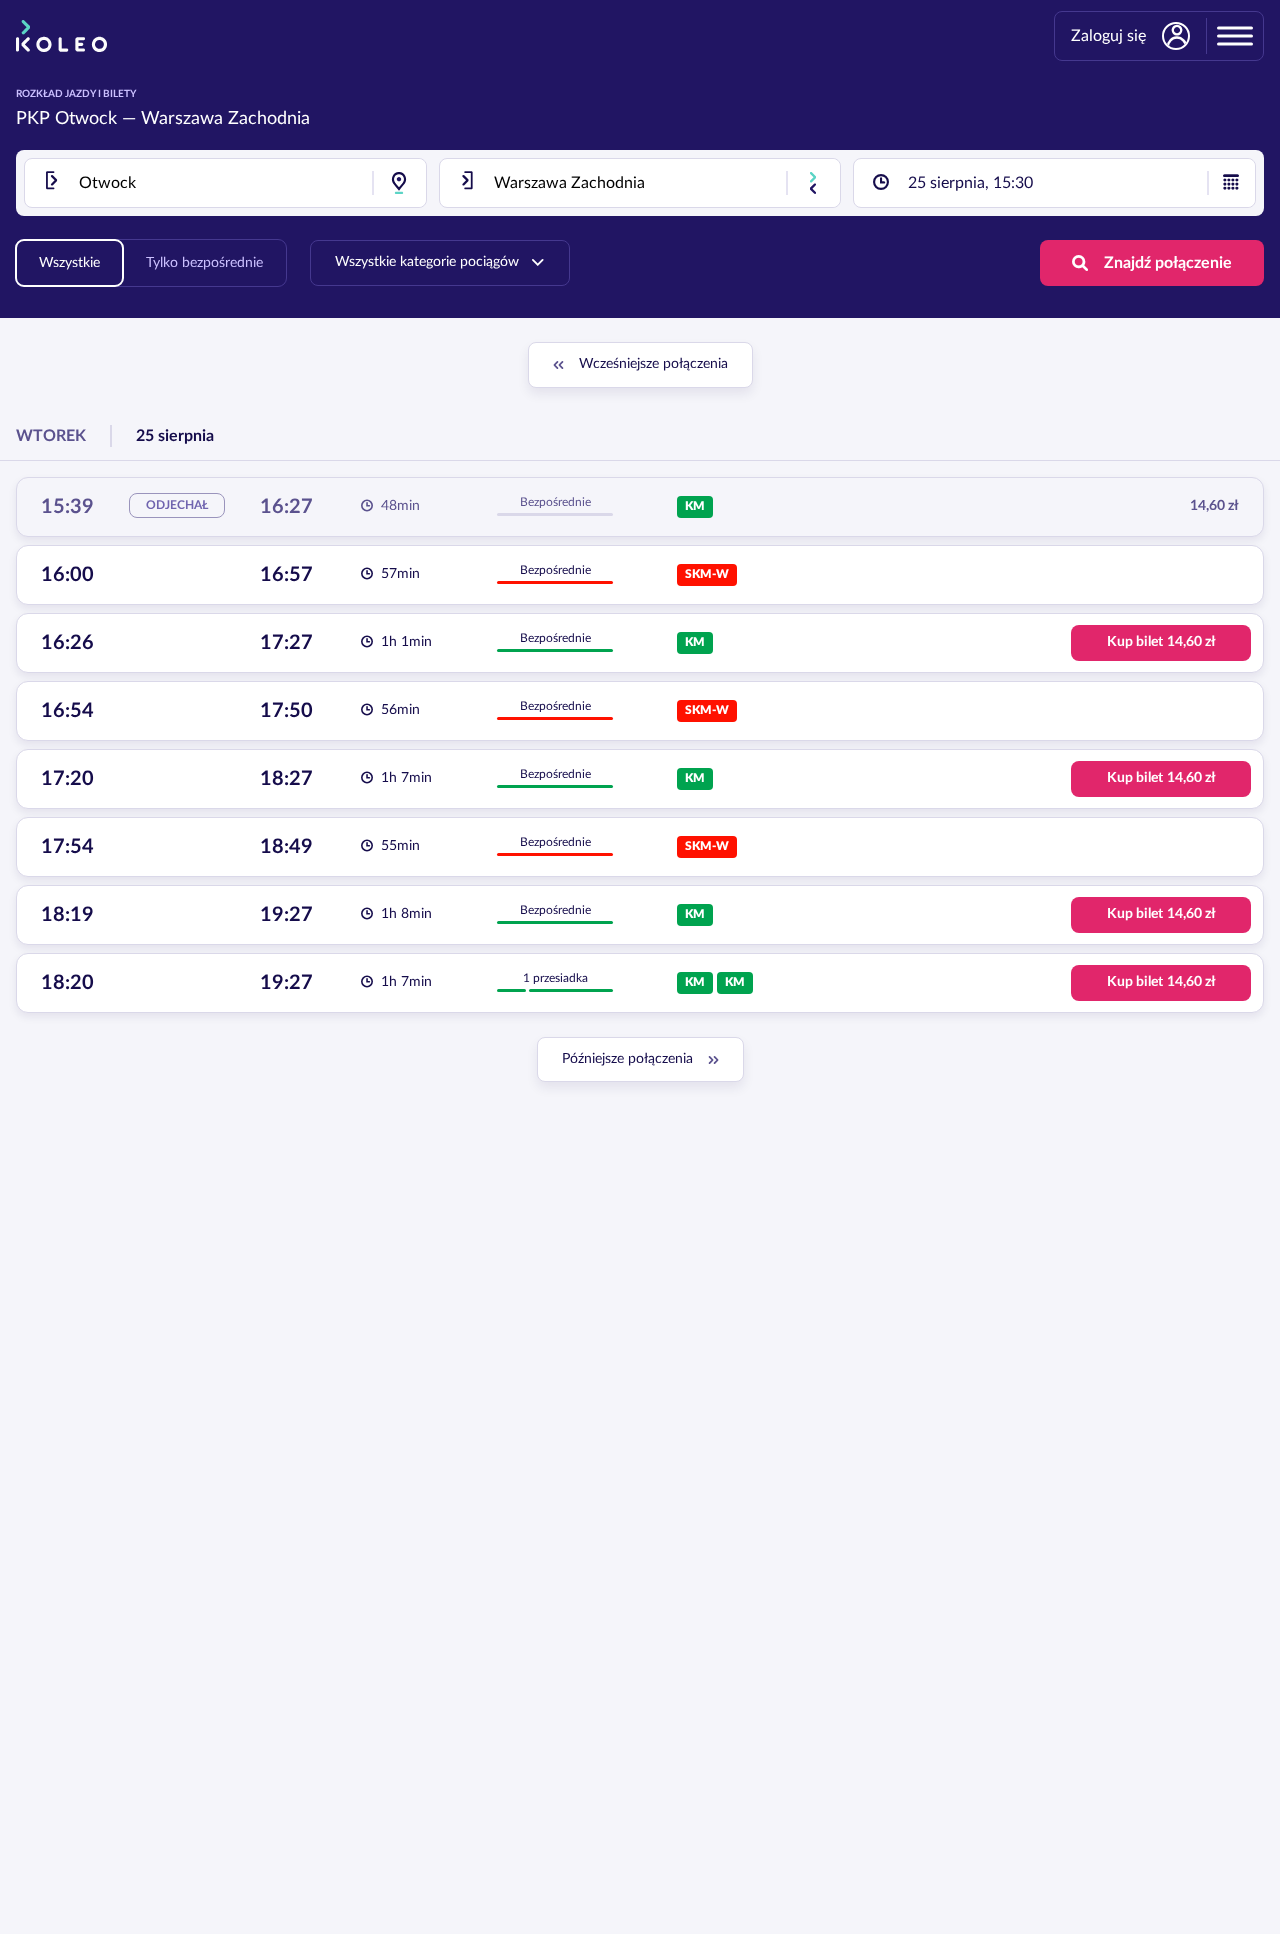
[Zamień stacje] (813, 183)
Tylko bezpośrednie (204, 263)
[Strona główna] (61, 36)
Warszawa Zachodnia (225, 119)
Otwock (86, 119)
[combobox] (225, 183)
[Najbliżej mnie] (399, 183)
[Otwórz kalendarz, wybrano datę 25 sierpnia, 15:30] (1231, 183)
